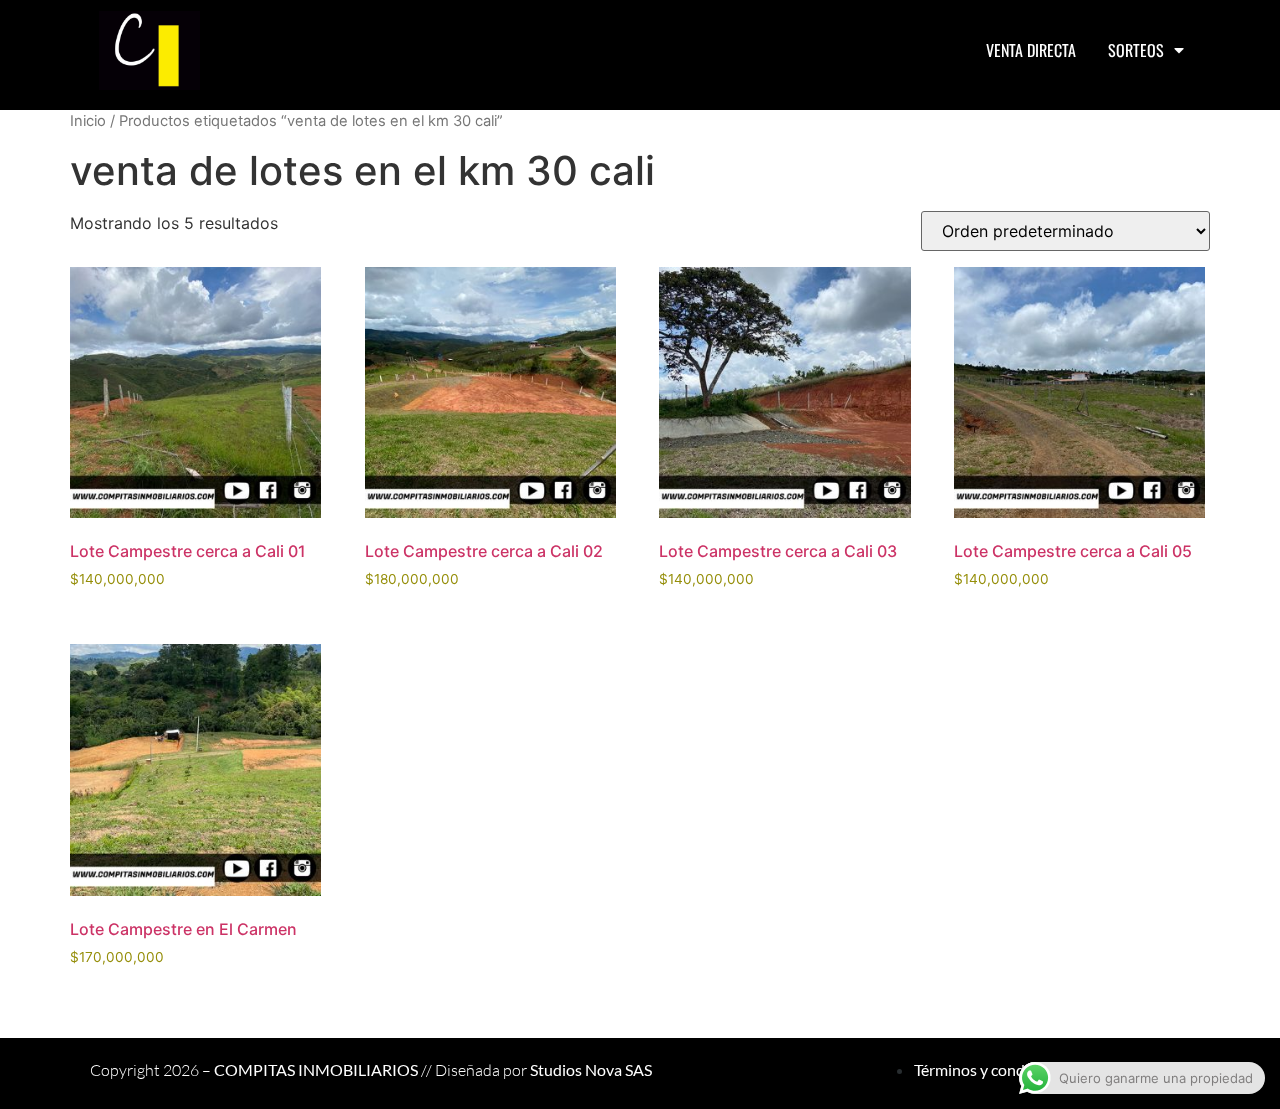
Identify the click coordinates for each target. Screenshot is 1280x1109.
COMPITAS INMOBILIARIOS (316, 1069)
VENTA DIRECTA (1031, 50)
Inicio (88, 121)
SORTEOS (1136, 50)
